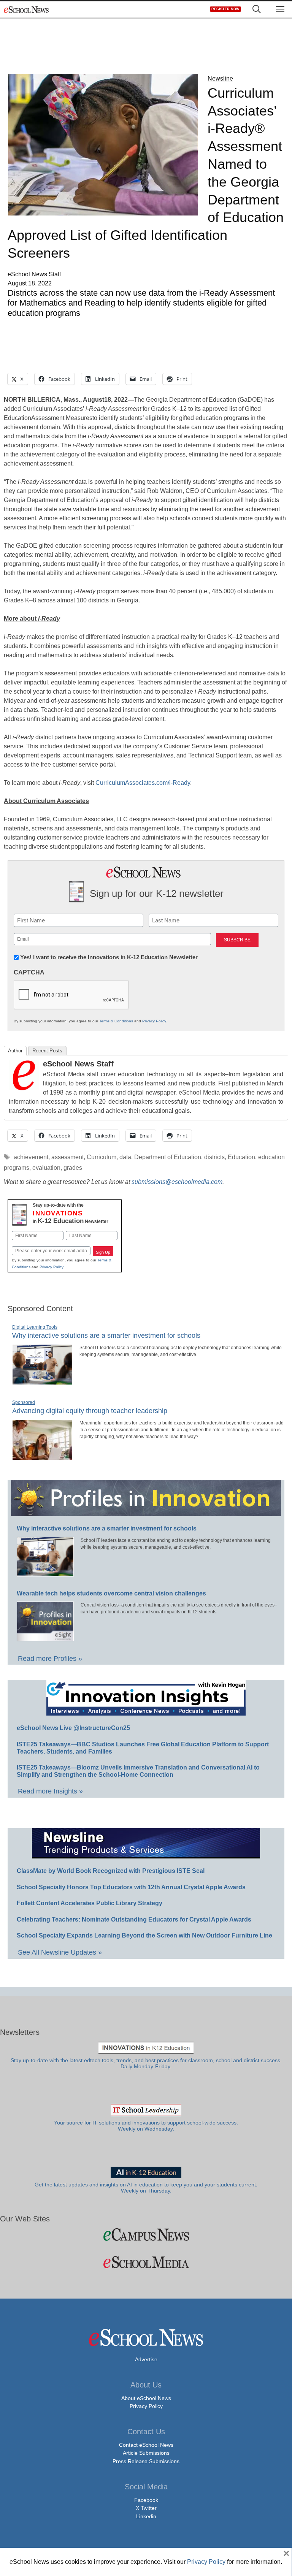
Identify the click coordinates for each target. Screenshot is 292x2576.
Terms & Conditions (116, 1021)
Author (15, 1051)
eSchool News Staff (78, 1064)
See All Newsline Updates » (60, 1952)
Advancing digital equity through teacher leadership (90, 1411)
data (125, 1157)
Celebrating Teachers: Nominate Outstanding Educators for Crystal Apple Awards (134, 1919)
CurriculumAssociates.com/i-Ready (143, 783)
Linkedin (146, 2516)
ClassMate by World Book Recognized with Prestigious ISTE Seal (111, 1871)
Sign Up (103, 1252)
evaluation (46, 1168)
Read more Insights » (50, 1791)
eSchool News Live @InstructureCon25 (73, 1728)
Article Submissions (146, 2453)
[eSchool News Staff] (24, 1088)
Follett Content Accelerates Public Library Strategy (90, 1903)
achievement (31, 1157)
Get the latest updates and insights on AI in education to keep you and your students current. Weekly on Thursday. (146, 2188)
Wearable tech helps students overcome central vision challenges (111, 1593)
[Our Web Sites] (146, 2235)
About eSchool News (146, 2398)
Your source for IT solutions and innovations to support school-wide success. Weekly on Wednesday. (146, 2126)
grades (73, 1168)
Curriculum (102, 1157)
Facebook (146, 2500)
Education (241, 1157)
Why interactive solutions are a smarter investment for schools (106, 1336)
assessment (67, 1157)
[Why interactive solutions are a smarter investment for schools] (42, 1381)
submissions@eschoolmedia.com (177, 1182)
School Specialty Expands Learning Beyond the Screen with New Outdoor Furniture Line (144, 1935)
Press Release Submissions (146, 2461)
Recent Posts (47, 1051)
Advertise (146, 2359)
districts (214, 1157)
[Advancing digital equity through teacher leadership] (42, 1457)
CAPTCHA (29, 972)
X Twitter (146, 2508)
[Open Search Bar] (257, 9)
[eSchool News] (27, 9)
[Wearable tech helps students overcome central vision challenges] (45, 1638)
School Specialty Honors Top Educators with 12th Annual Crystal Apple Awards (131, 1887)
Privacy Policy (154, 1021)
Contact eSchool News (146, 2445)
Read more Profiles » (50, 1659)
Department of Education (168, 1157)
